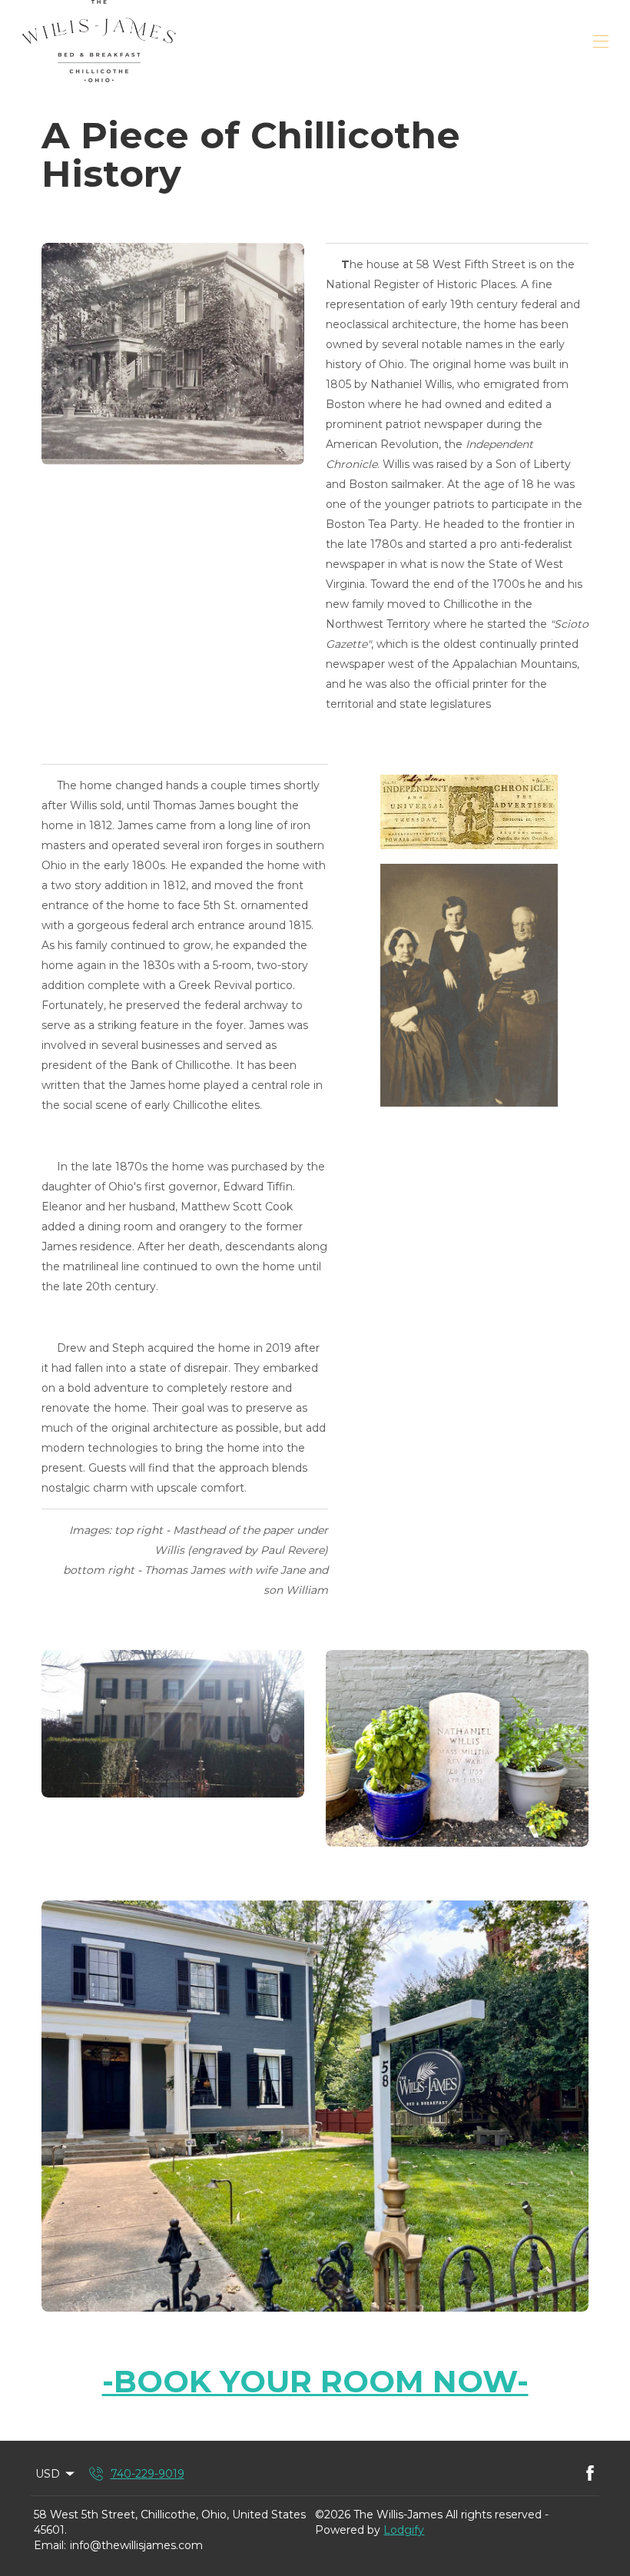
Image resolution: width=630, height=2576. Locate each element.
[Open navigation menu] (601, 41)
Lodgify (404, 2530)
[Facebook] (590, 2474)
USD (48, 2474)
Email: (50, 2545)
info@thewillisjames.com (136, 2545)
